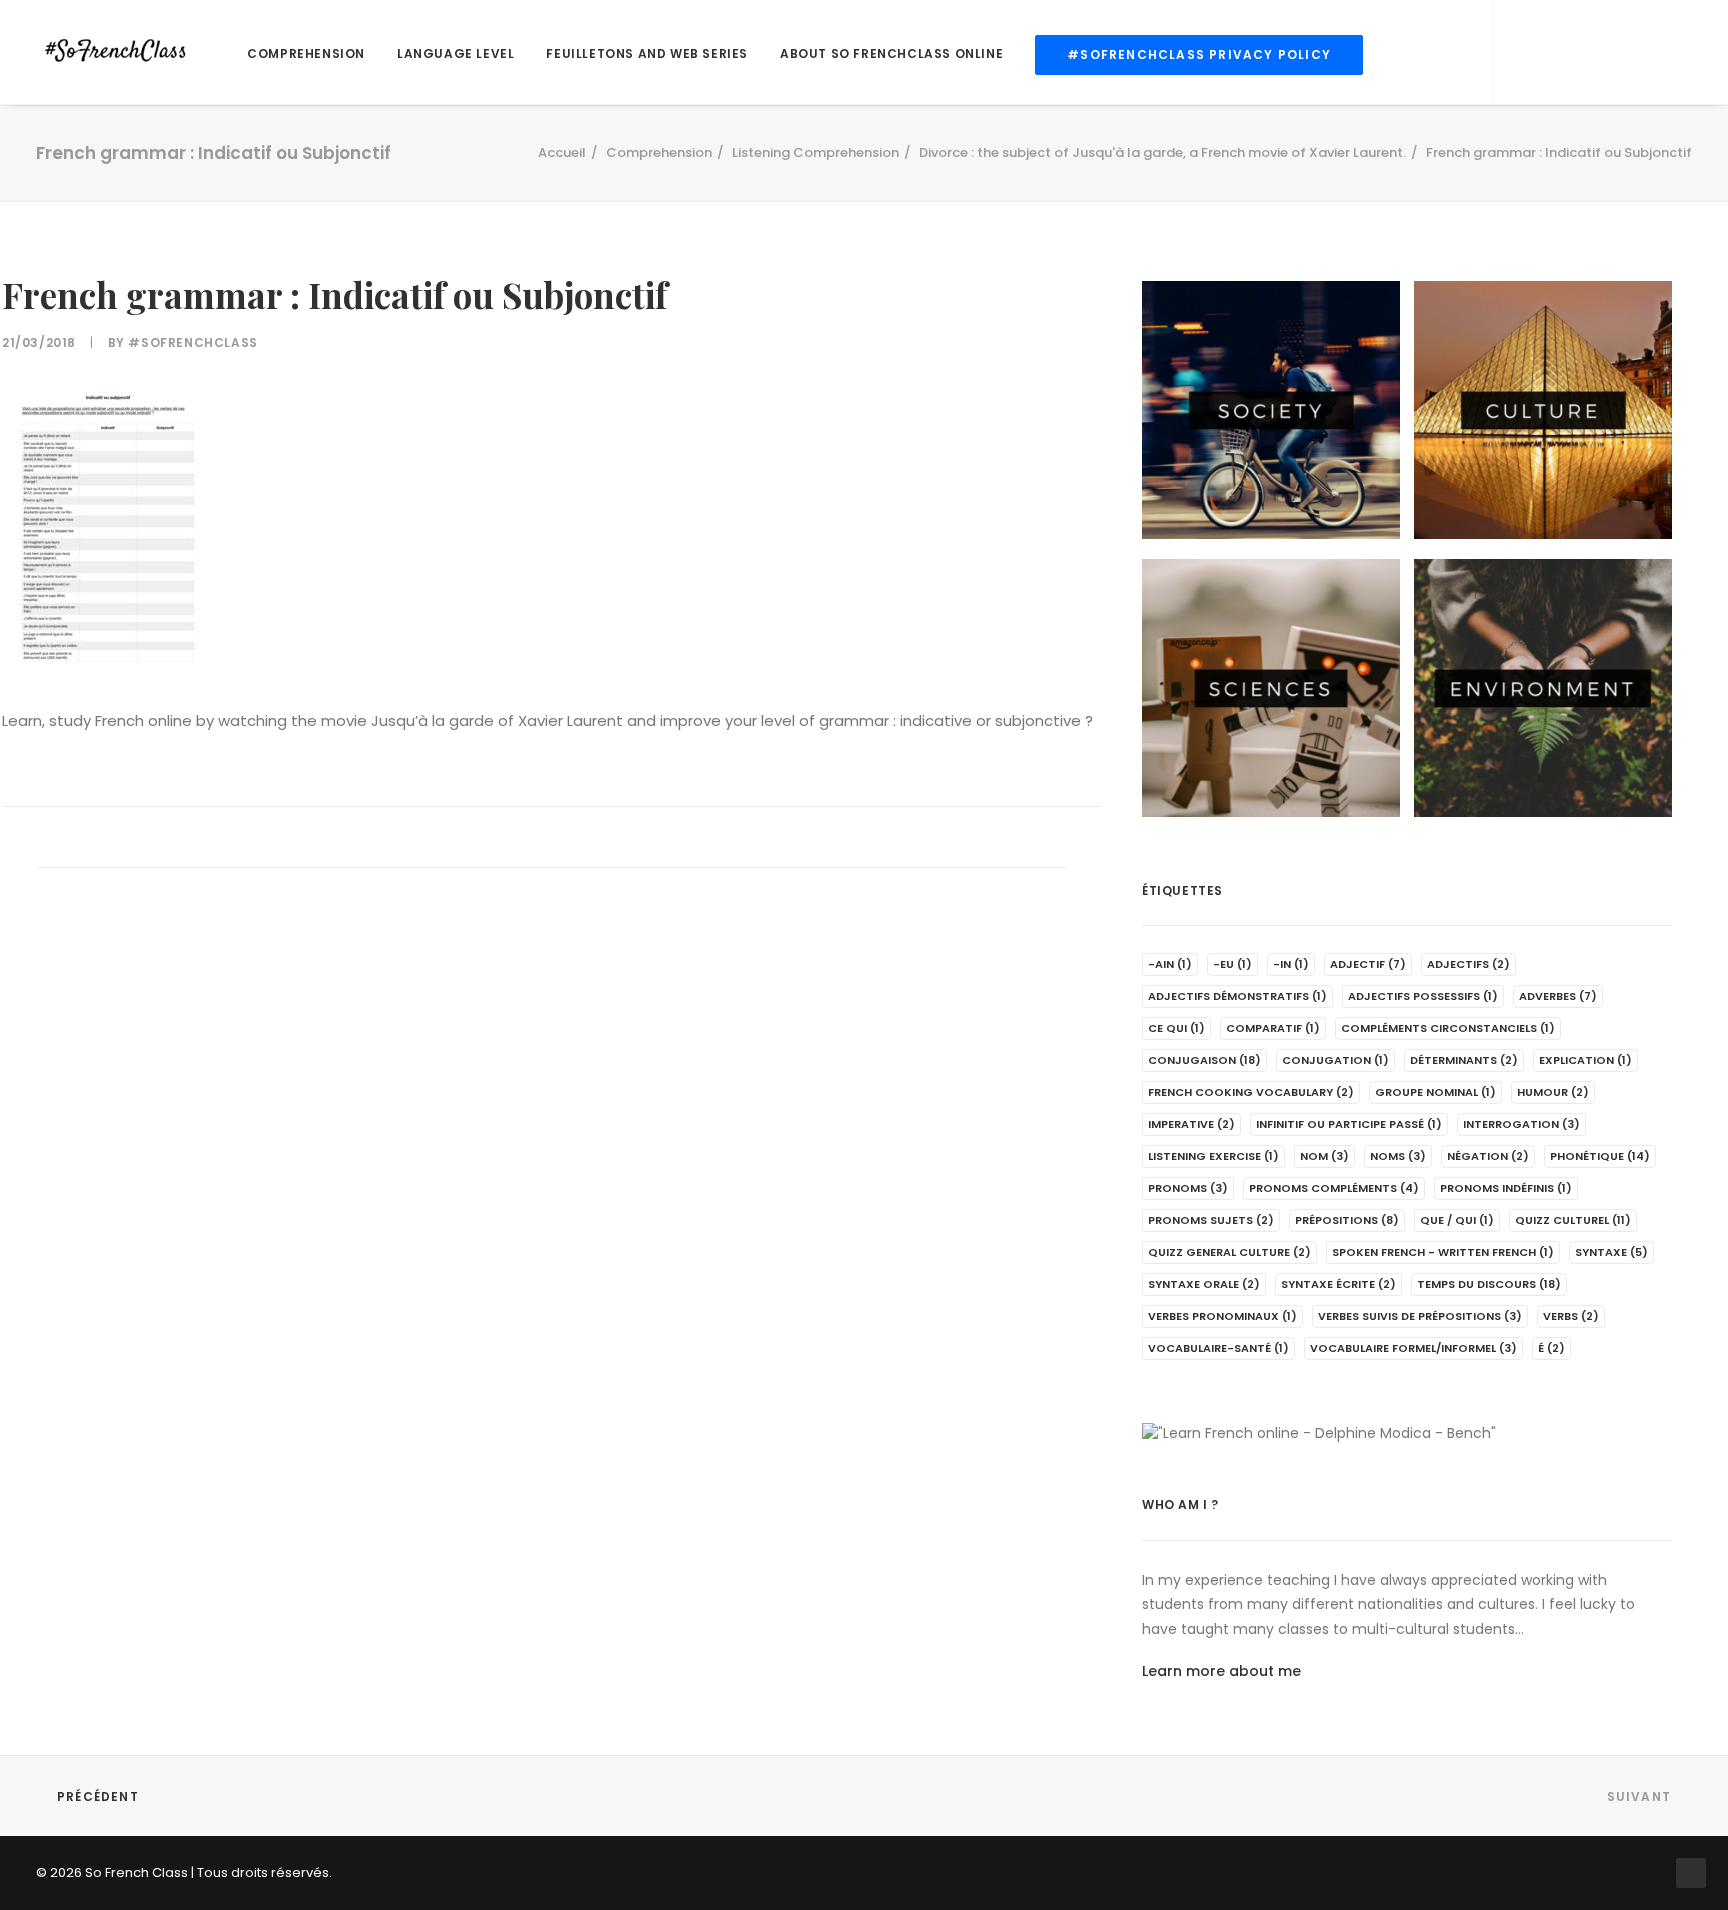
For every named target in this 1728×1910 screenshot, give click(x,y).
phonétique (1600, 1156)
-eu (1232, 964)
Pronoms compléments (1334, 1188)
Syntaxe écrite (1338, 1284)
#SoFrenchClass (192, 342)
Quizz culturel (1573, 1220)
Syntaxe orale (1204, 1284)
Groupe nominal (1435, 1092)
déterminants (1464, 1060)
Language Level (455, 53)
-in (1291, 964)
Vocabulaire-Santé (1218, 1348)
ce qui (1176, 1028)
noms (1398, 1156)
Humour (1553, 1092)
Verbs (1571, 1316)
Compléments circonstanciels (1448, 1028)
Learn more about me (1221, 1671)
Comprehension (306, 53)
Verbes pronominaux (1222, 1316)
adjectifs (1468, 964)
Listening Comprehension (815, 152)
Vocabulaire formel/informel (1413, 1348)
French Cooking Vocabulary (1251, 1092)
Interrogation (1521, 1124)
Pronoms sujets (1211, 1220)
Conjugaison (1204, 1060)
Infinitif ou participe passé (1349, 1124)
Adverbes (1558, 996)
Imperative (1191, 1124)
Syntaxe (1611, 1252)
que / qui (1457, 1220)
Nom (1324, 1156)
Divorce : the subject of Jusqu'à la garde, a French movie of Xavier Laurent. (1162, 152)
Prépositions (1347, 1220)
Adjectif (1368, 964)
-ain (1170, 964)
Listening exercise (1213, 1156)
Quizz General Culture (1229, 1252)
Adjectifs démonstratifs (1237, 996)
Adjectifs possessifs (1423, 996)
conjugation (1335, 1060)
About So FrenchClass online (891, 53)
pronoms (1188, 1188)
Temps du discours (1489, 1284)
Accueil (562, 152)
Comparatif (1273, 1028)
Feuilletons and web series (647, 53)
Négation (1488, 1156)
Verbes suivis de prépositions (1420, 1316)
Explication (1585, 1060)
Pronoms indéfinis (1506, 1188)
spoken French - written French (1443, 1252)
